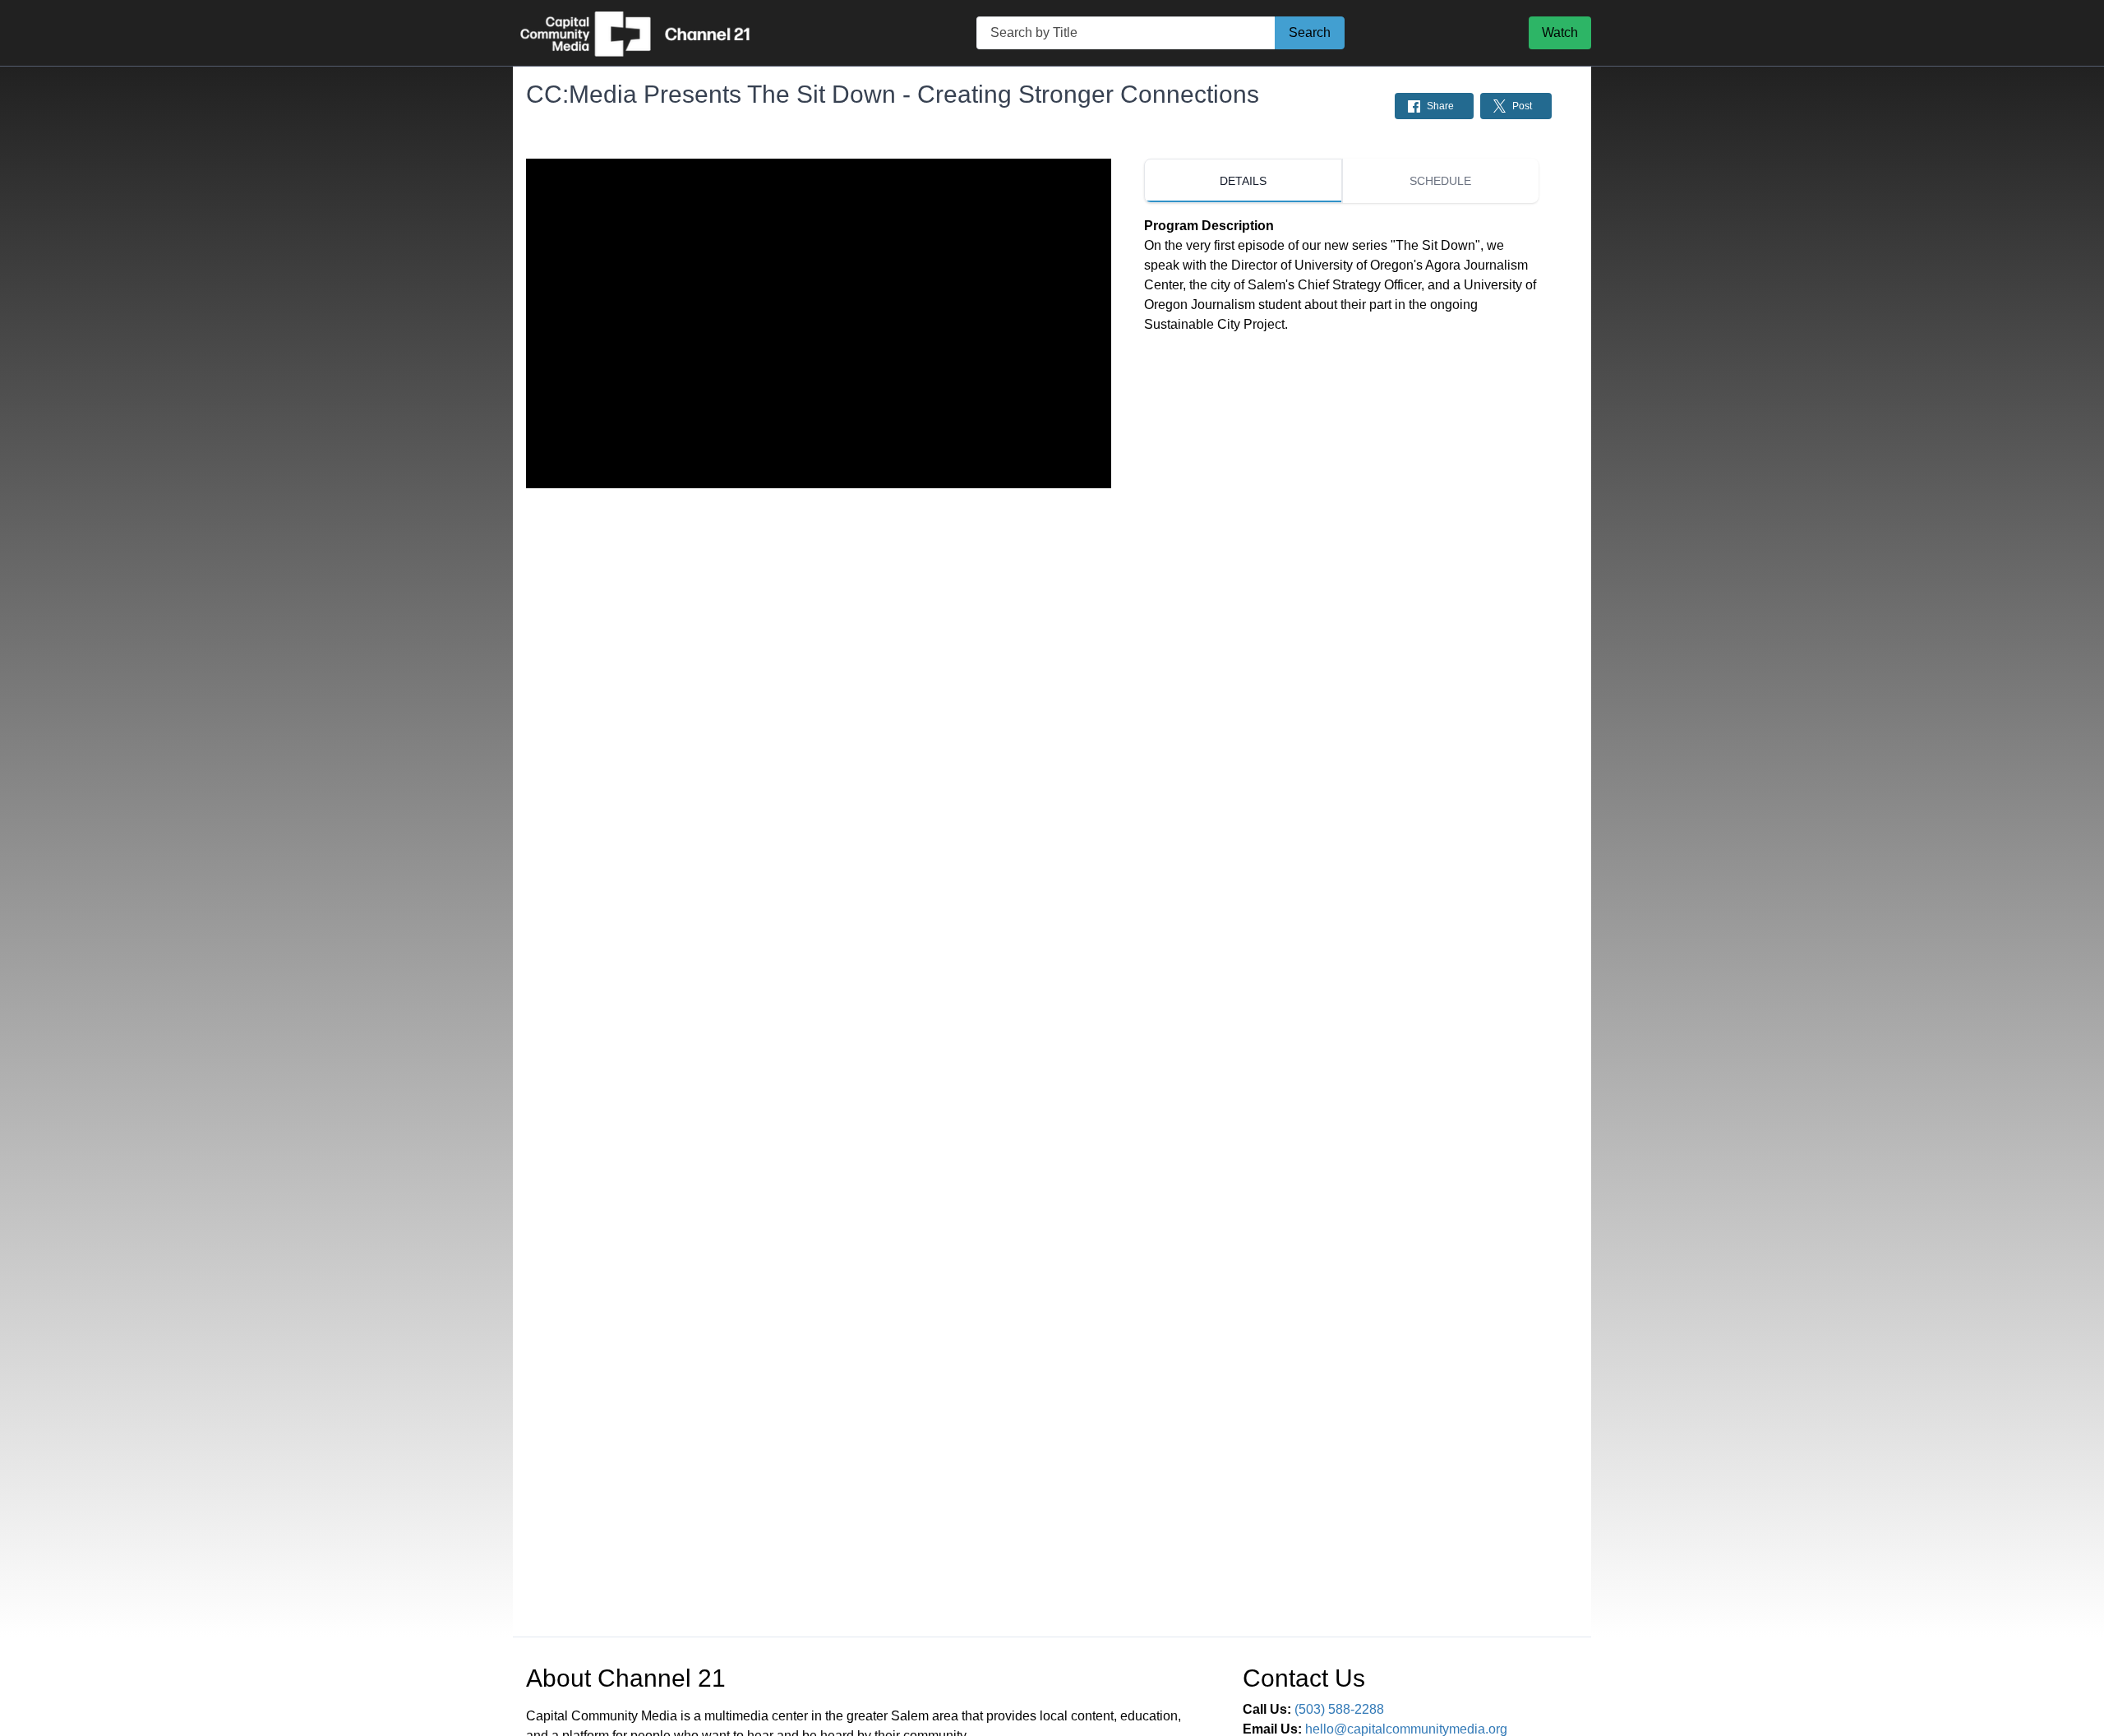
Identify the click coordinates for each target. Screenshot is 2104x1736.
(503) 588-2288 (1339, 1709)
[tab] (1243, 181)
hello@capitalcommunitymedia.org (1406, 1729)
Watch (1560, 32)
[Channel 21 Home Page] (653, 33)
